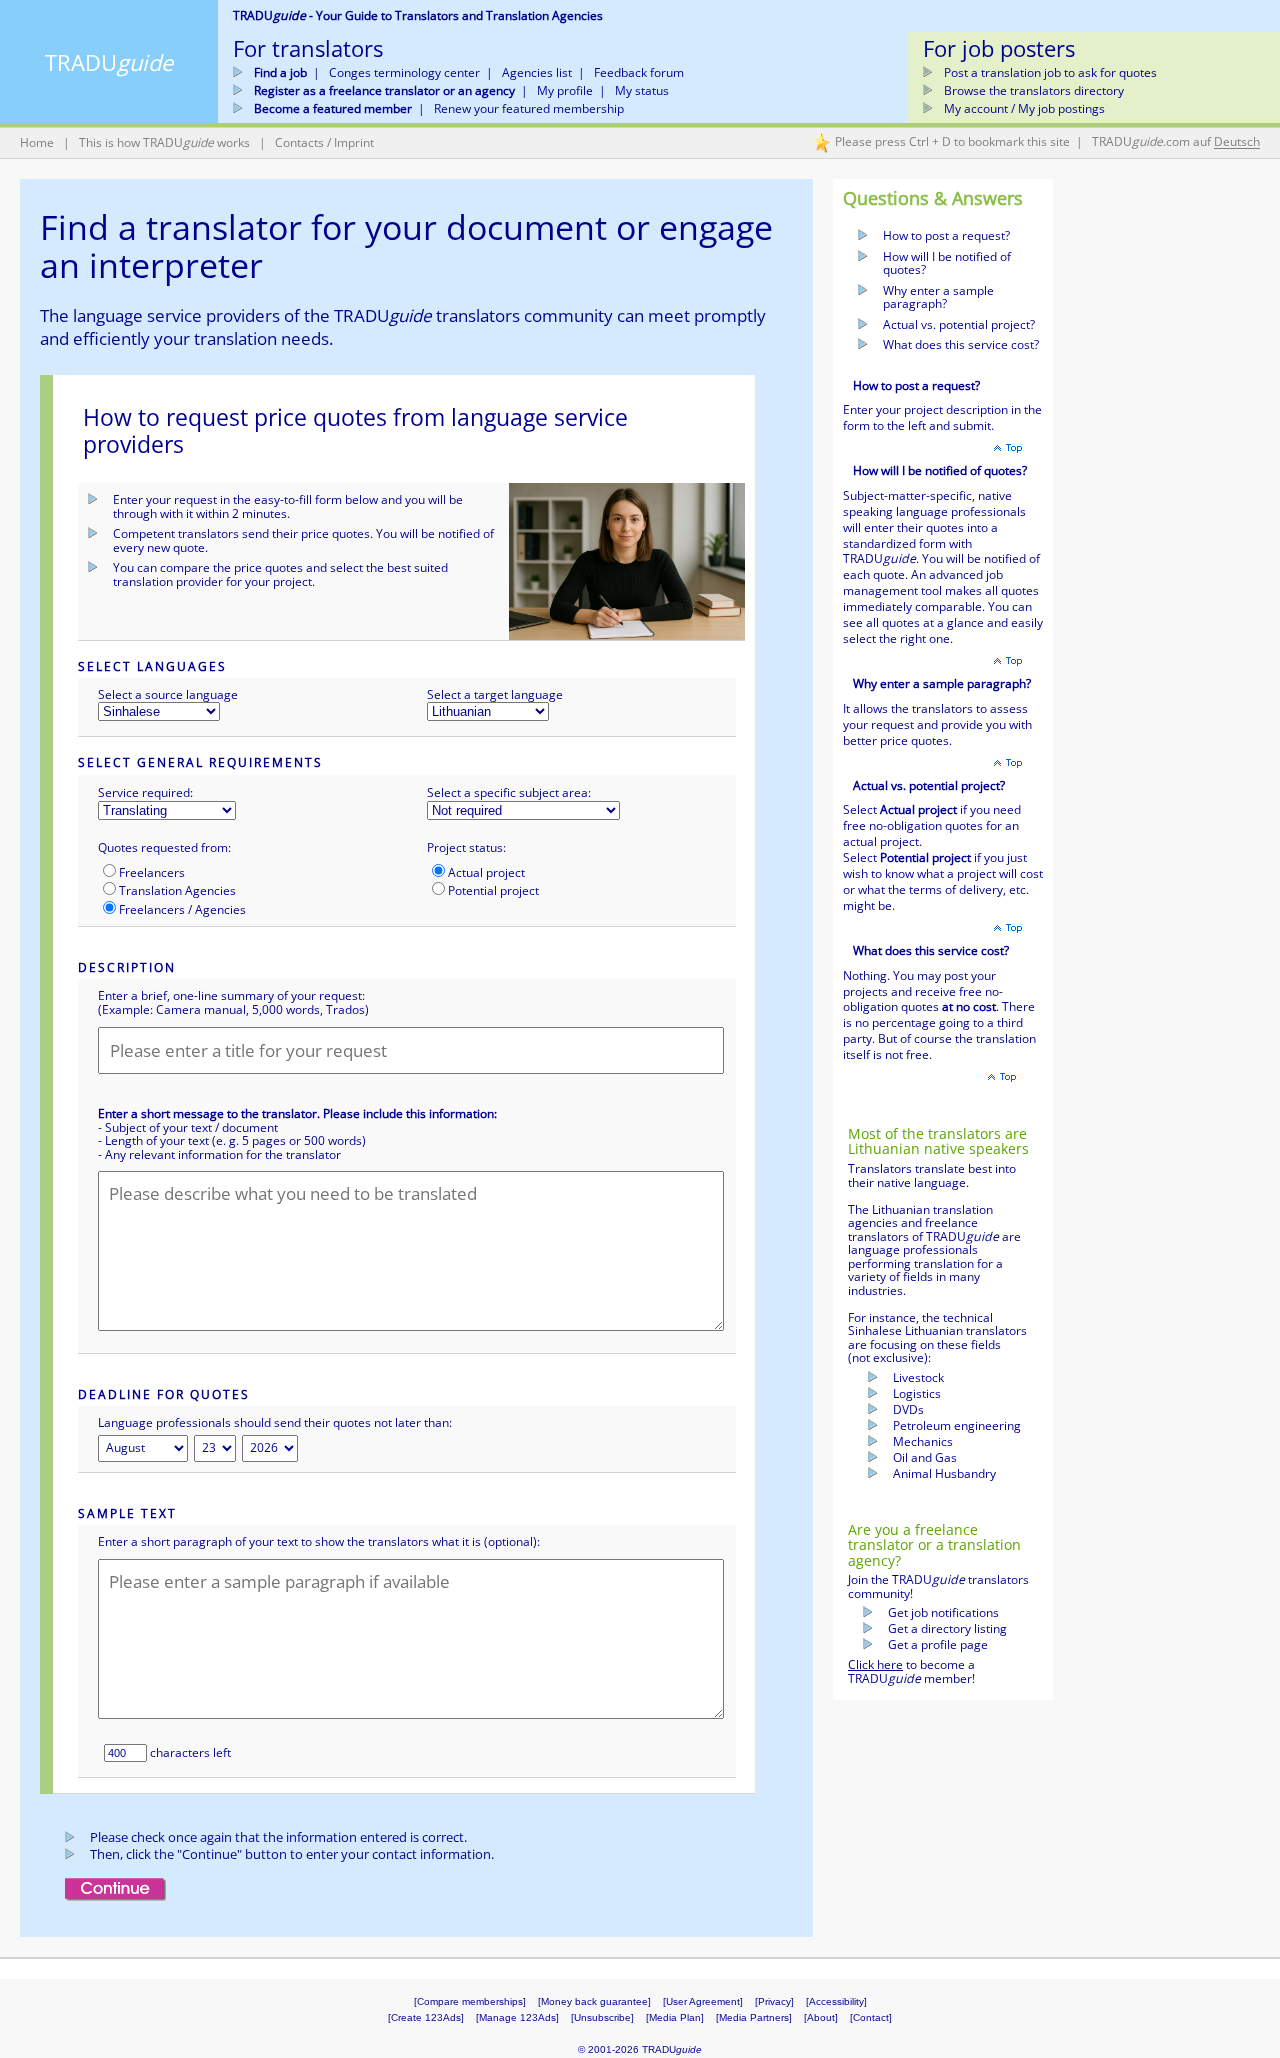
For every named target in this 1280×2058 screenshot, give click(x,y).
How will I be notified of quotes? (947, 263)
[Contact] (871, 2017)
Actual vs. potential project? (959, 324)
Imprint (354, 142)
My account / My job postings (1024, 108)
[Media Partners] (760, 2017)
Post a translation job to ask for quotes (1050, 72)
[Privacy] (774, 2001)
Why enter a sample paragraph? (938, 297)
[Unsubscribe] (602, 2017)
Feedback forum (639, 72)
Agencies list (537, 72)
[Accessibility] (836, 2001)
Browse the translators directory (1034, 90)
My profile (565, 90)
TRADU (109, 62)
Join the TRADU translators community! (938, 1586)
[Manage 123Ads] (517, 2017)
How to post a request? (946, 235)
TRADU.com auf (1176, 142)
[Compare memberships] (470, 2001)
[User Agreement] (703, 2001)
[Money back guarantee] (594, 2001)
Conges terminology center (404, 72)
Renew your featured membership (529, 108)
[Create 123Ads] (426, 2017)
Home (37, 142)
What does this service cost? (961, 344)
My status (642, 90)
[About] (821, 2017)
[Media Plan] (675, 2017)
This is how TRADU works (164, 142)
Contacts (299, 142)
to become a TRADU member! (911, 1671)
